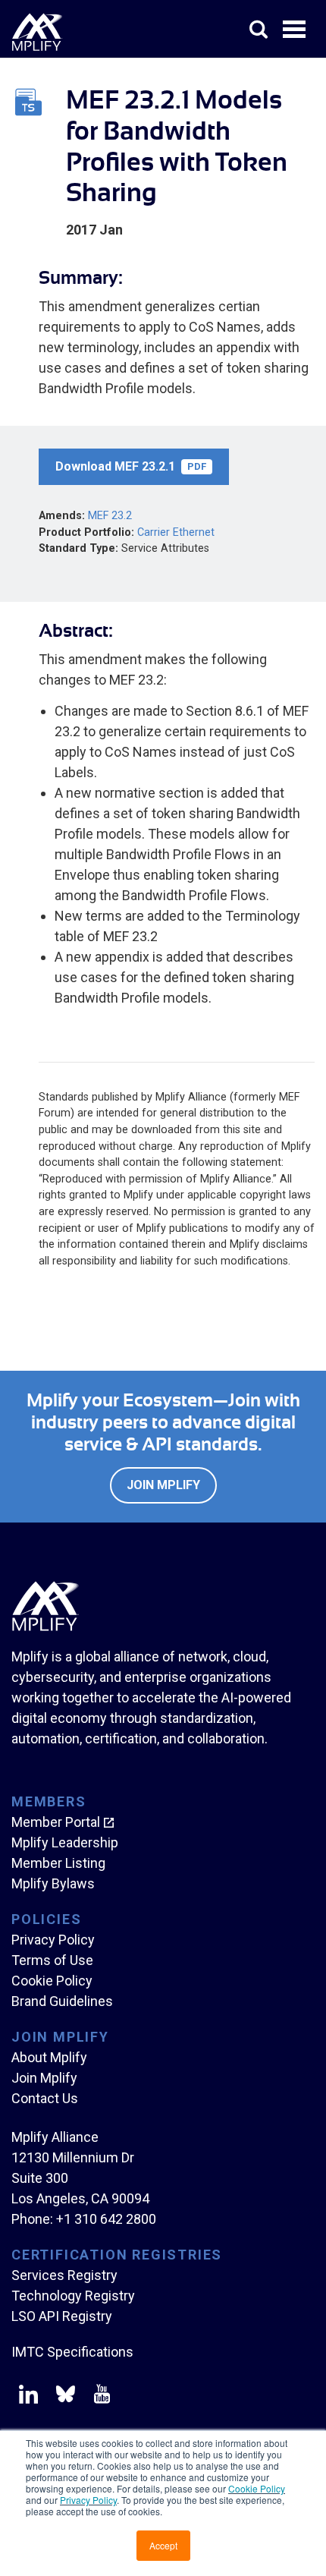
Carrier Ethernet (176, 532)
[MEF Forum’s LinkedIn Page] (28, 2397)
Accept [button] (163, 2545)
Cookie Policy (257, 2488)
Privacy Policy (88, 2500)
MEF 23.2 (110, 516)
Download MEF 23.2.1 (131, 466)
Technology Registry (73, 2296)
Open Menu (296, 30)
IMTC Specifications (72, 2352)
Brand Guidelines (62, 2001)
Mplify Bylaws (53, 1883)
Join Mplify (163, 1485)
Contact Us (45, 2098)
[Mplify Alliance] (45, 1627)
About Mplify (49, 2057)
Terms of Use (52, 1960)
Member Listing (58, 1863)
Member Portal (56, 1822)
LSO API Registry (62, 2316)
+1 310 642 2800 (106, 2219)
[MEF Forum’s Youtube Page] (99, 2397)
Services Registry (64, 2275)
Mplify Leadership (65, 1842)
